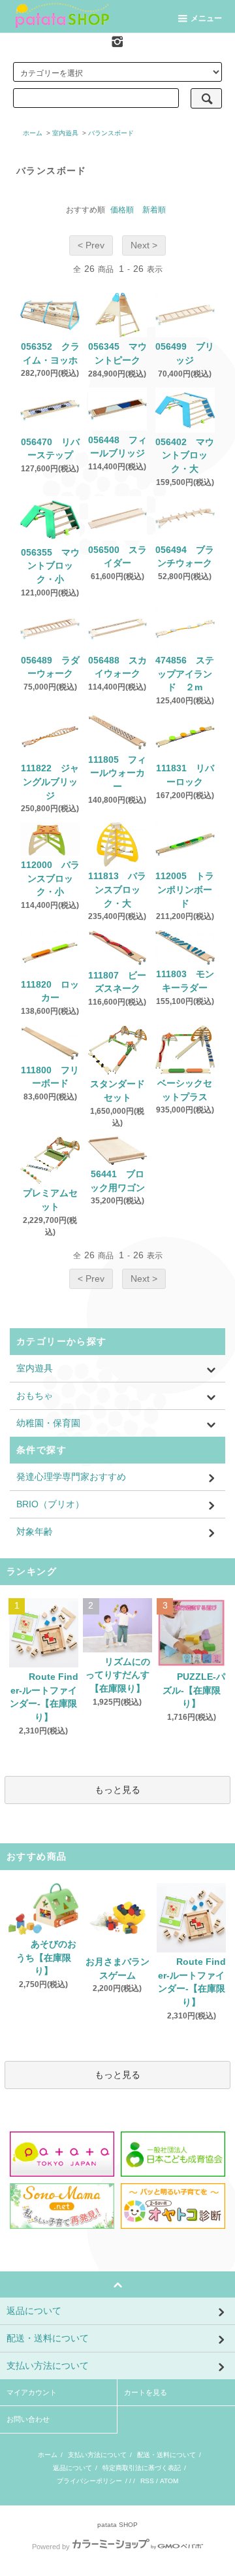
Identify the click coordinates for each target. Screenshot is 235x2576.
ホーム (33, 133)
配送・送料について (166, 2455)
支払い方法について (97, 2455)
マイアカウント (32, 2392)
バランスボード (111, 133)
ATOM (169, 2481)
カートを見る (146, 2392)
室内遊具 (65, 133)
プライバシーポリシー (89, 2481)
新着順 (154, 210)
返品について (72, 2468)
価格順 (122, 210)
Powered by (51, 2547)
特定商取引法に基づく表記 (142, 2468)
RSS (147, 2481)
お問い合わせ (28, 2419)
